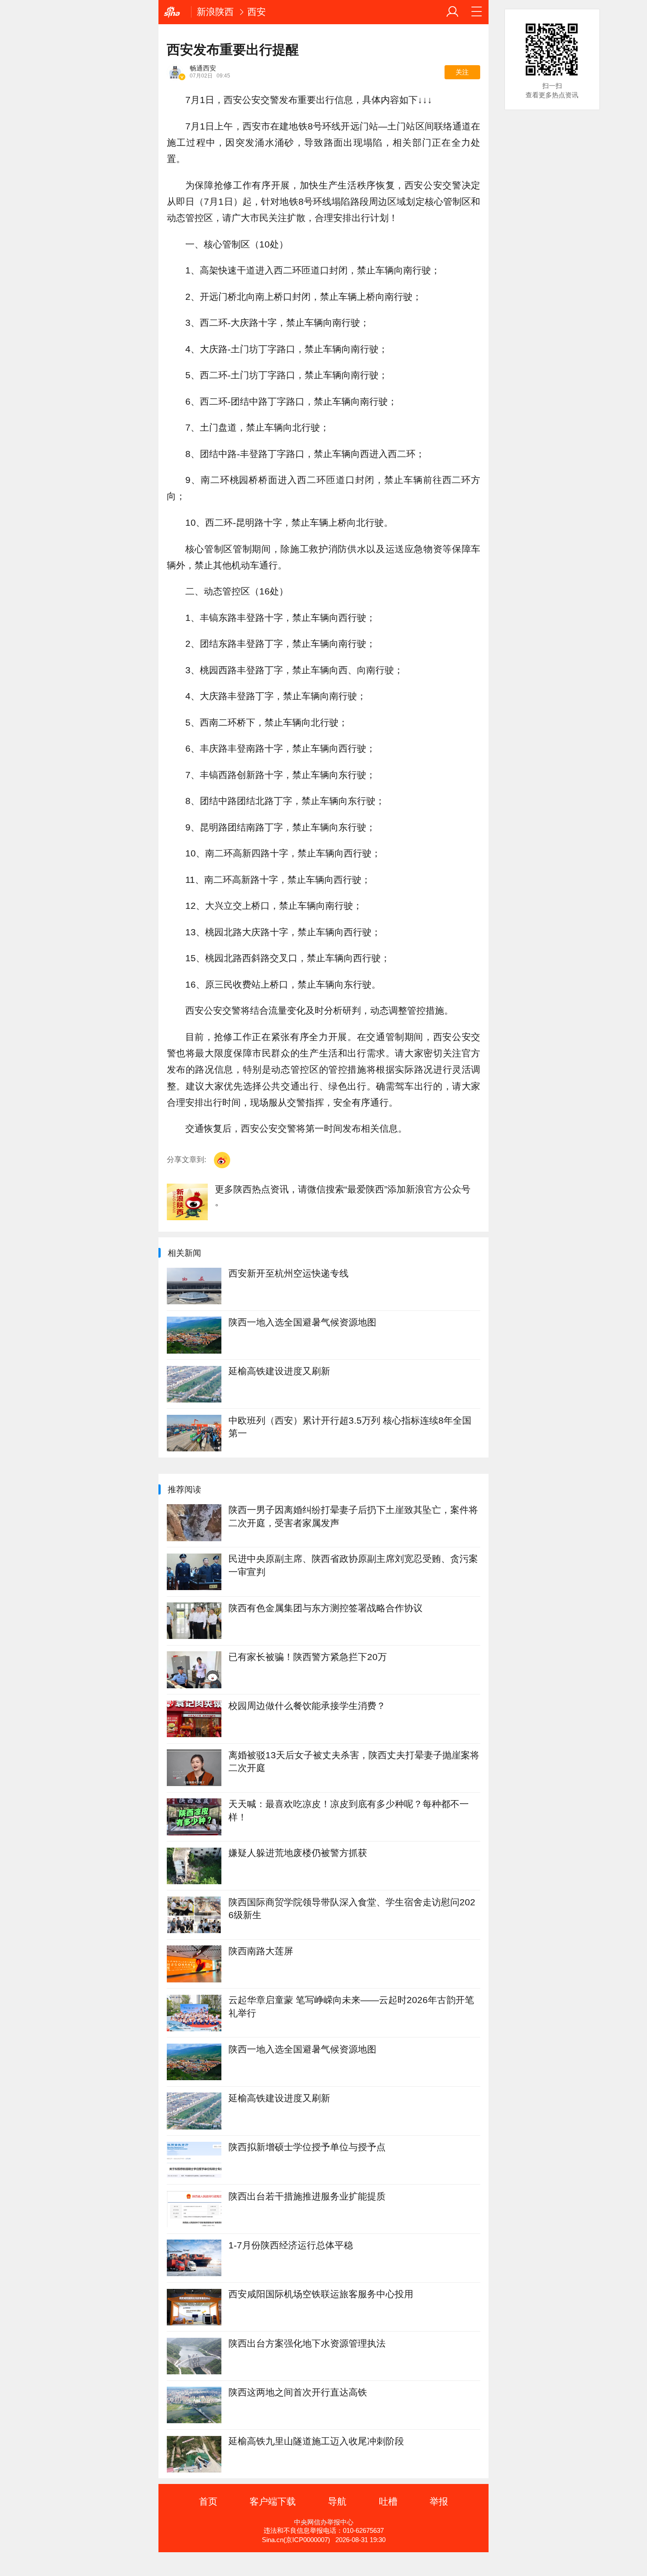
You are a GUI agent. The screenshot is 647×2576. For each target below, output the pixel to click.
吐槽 (388, 2501)
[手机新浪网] (175, 12)
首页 (208, 2501)
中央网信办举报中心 (324, 2522)
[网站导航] (477, 12)
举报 (439, 2501)
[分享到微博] (222, 1160)
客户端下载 (273, 2501)
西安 (257, 12)
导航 (337, 2501)
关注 (462, 72)
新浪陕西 (215, 12)
